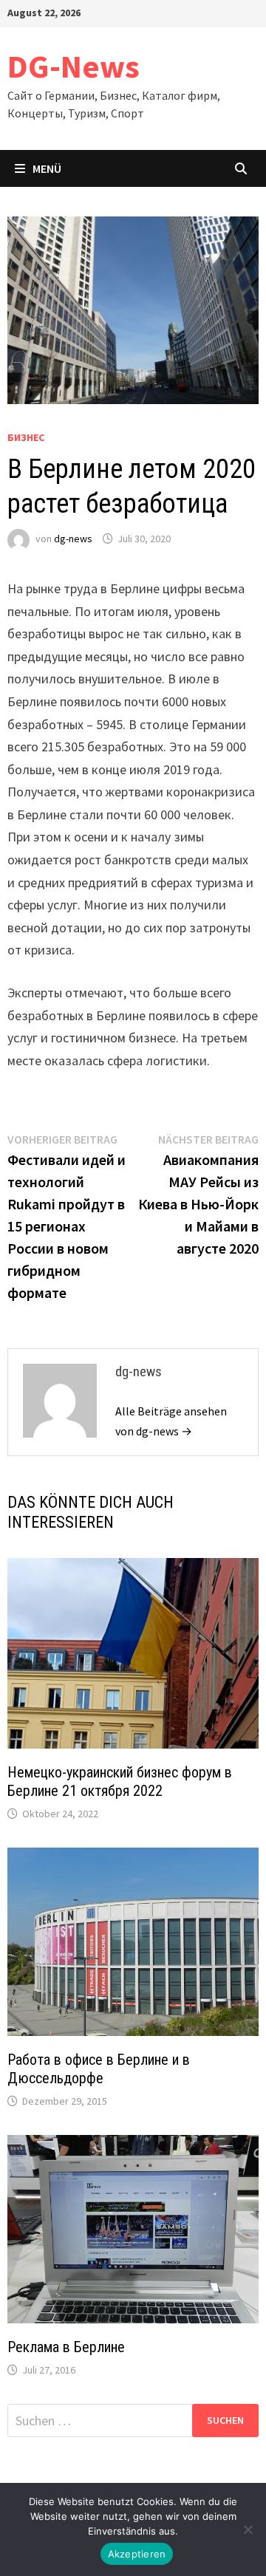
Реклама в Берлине (66, 2347)
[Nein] (248, 2529)
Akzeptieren (137, 2554)
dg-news (73, 539)
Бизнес (26, 437)
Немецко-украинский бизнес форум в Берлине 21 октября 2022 (120, 1781)
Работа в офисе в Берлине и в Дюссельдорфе (99, 2069)
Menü (47, 168)
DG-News (74, 66)
